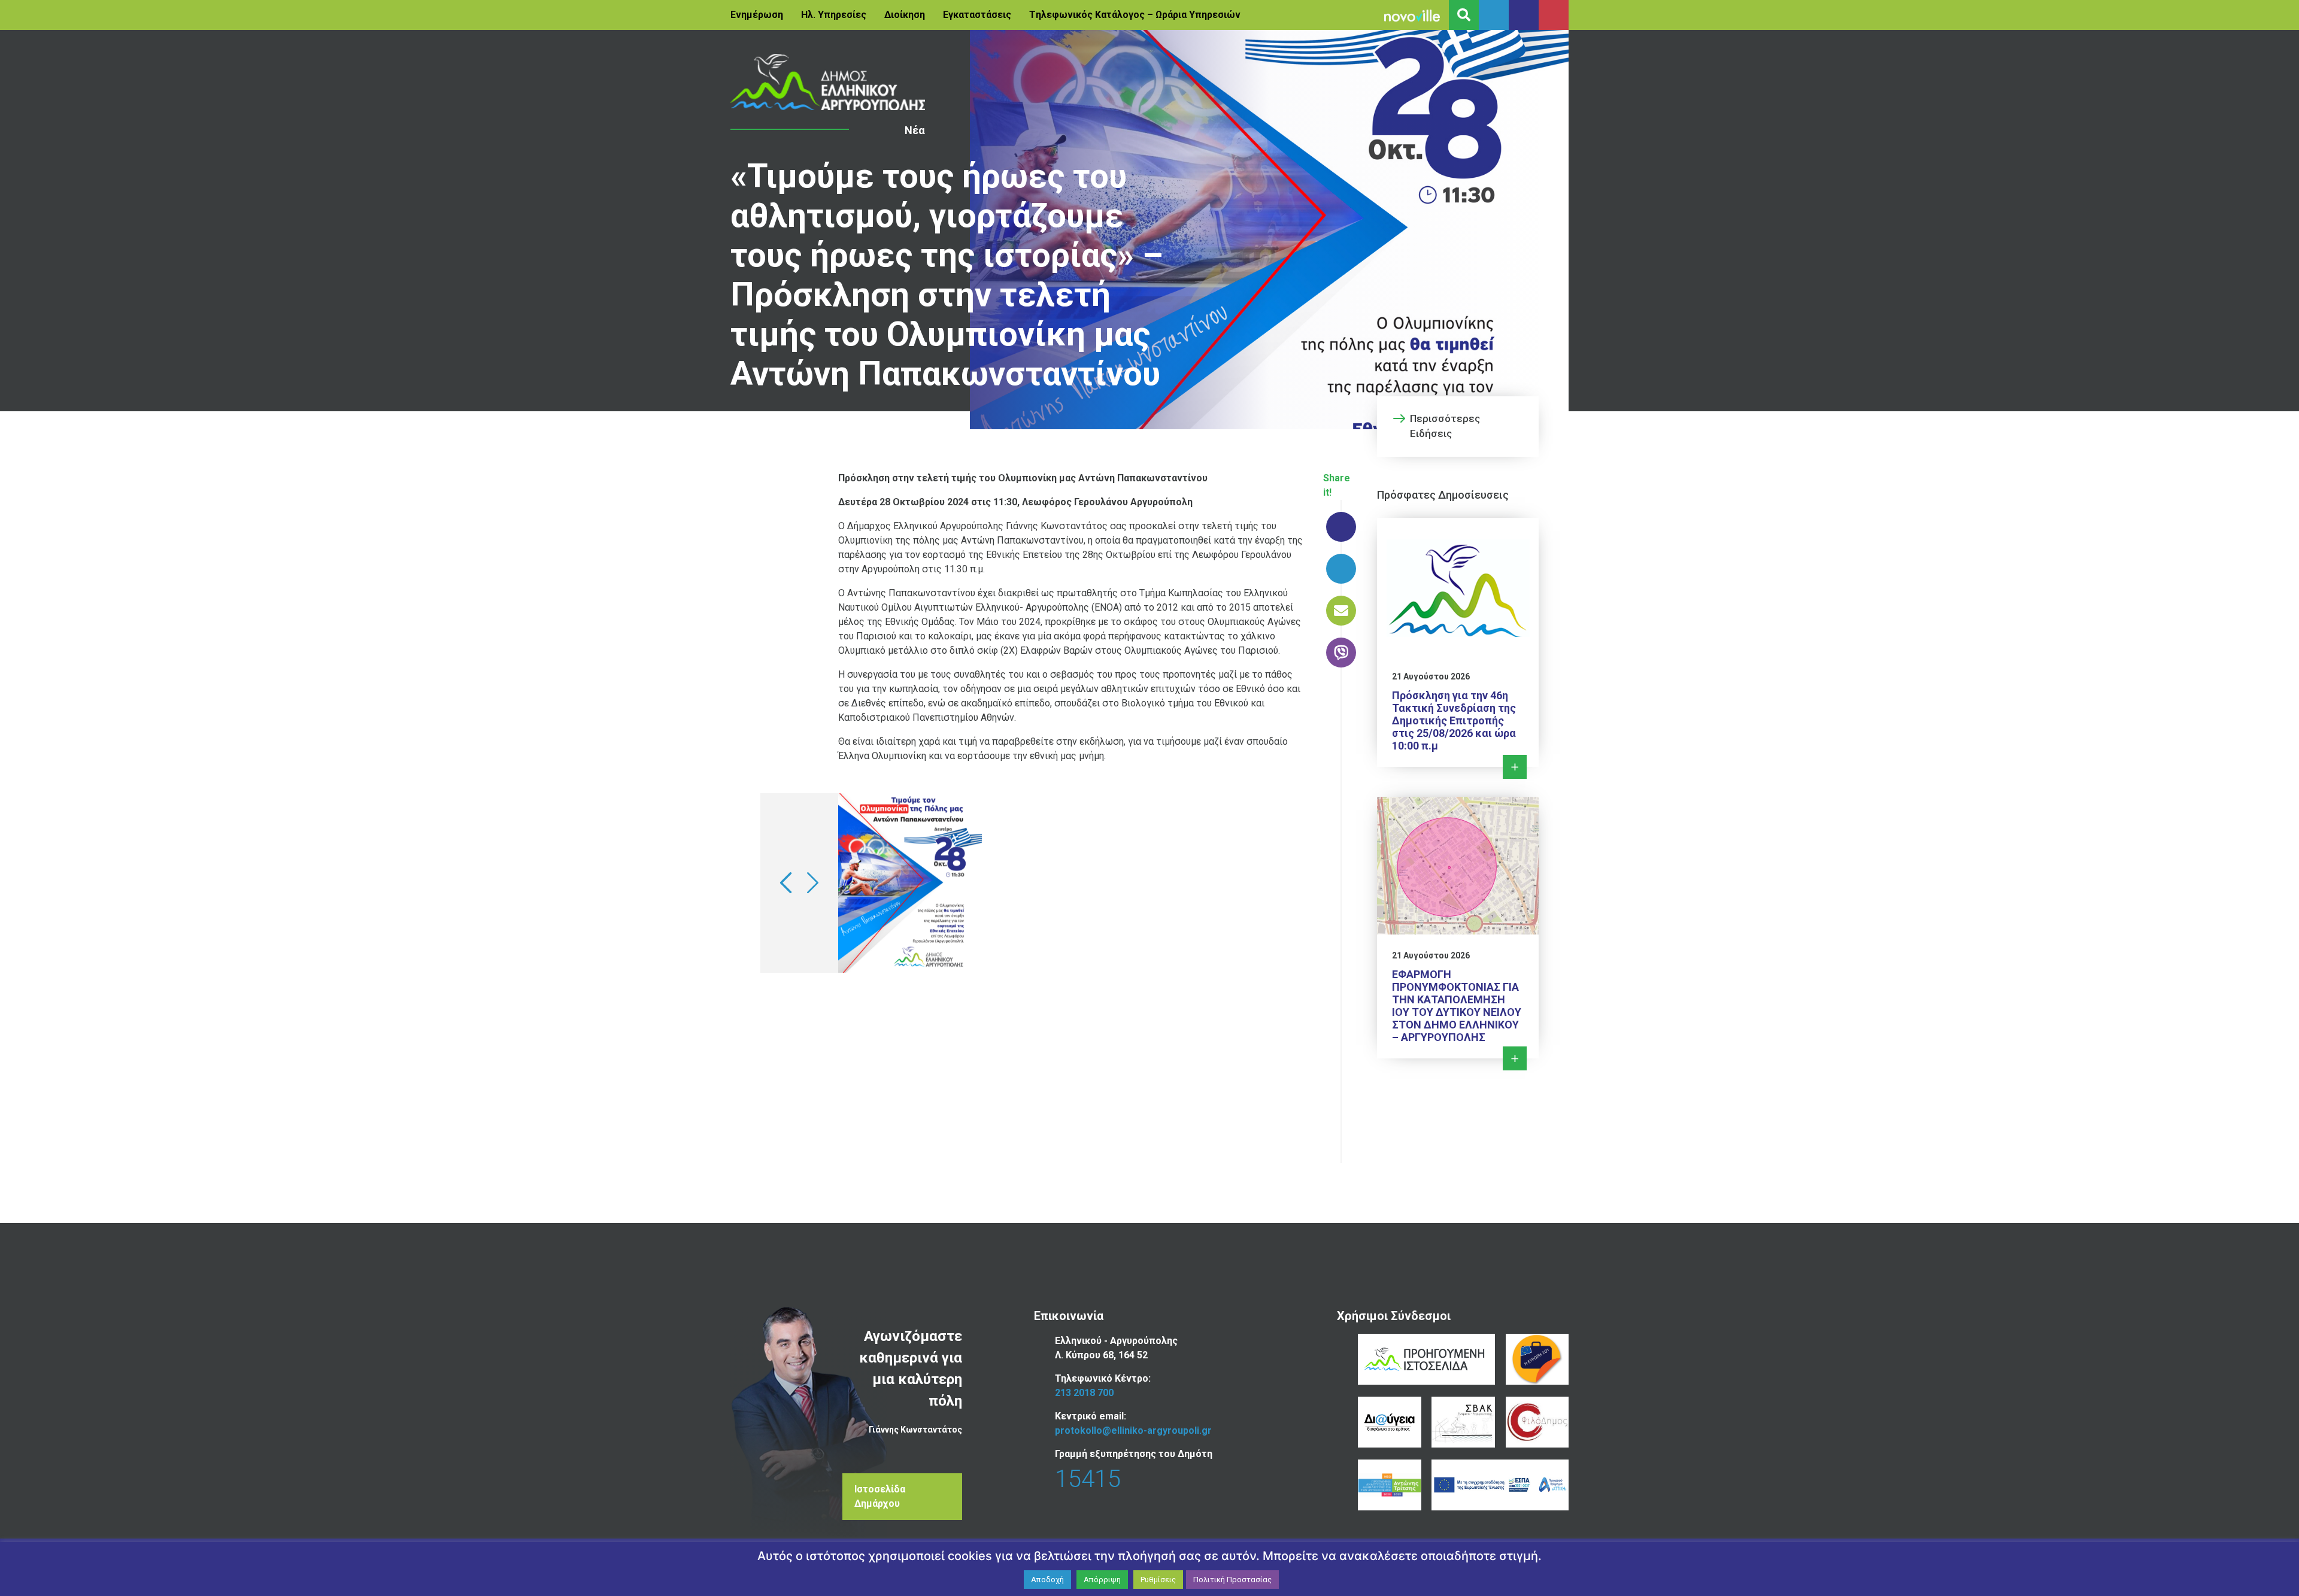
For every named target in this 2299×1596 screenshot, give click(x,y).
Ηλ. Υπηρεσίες (834, 15)
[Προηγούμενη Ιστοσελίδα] (1426, 1359)
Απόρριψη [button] (1102, 1580)
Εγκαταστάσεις (977, 15)
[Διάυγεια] (1389, 1422)
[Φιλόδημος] (1537, 1422)
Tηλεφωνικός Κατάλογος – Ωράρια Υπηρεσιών (1135, 15)
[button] (786, 883)
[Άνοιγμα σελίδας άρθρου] (828, 82)
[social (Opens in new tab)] (1494, 15)
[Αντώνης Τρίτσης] (1389, 1485)
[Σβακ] (1463, 1422)
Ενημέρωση (757, 15)
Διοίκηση (905, 15)
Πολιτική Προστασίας (1232, 1580)
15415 (1088, 1479)
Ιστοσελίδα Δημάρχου (880, 1496)
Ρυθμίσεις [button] (1158, 1580)
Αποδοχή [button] (1047, 1580)
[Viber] (1341, 647)
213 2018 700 (1084, 1393)
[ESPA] (1500, 1485)
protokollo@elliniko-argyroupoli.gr (1133, 1430)
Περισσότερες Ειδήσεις (1445, 426)
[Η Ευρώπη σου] (1537, 1359)
